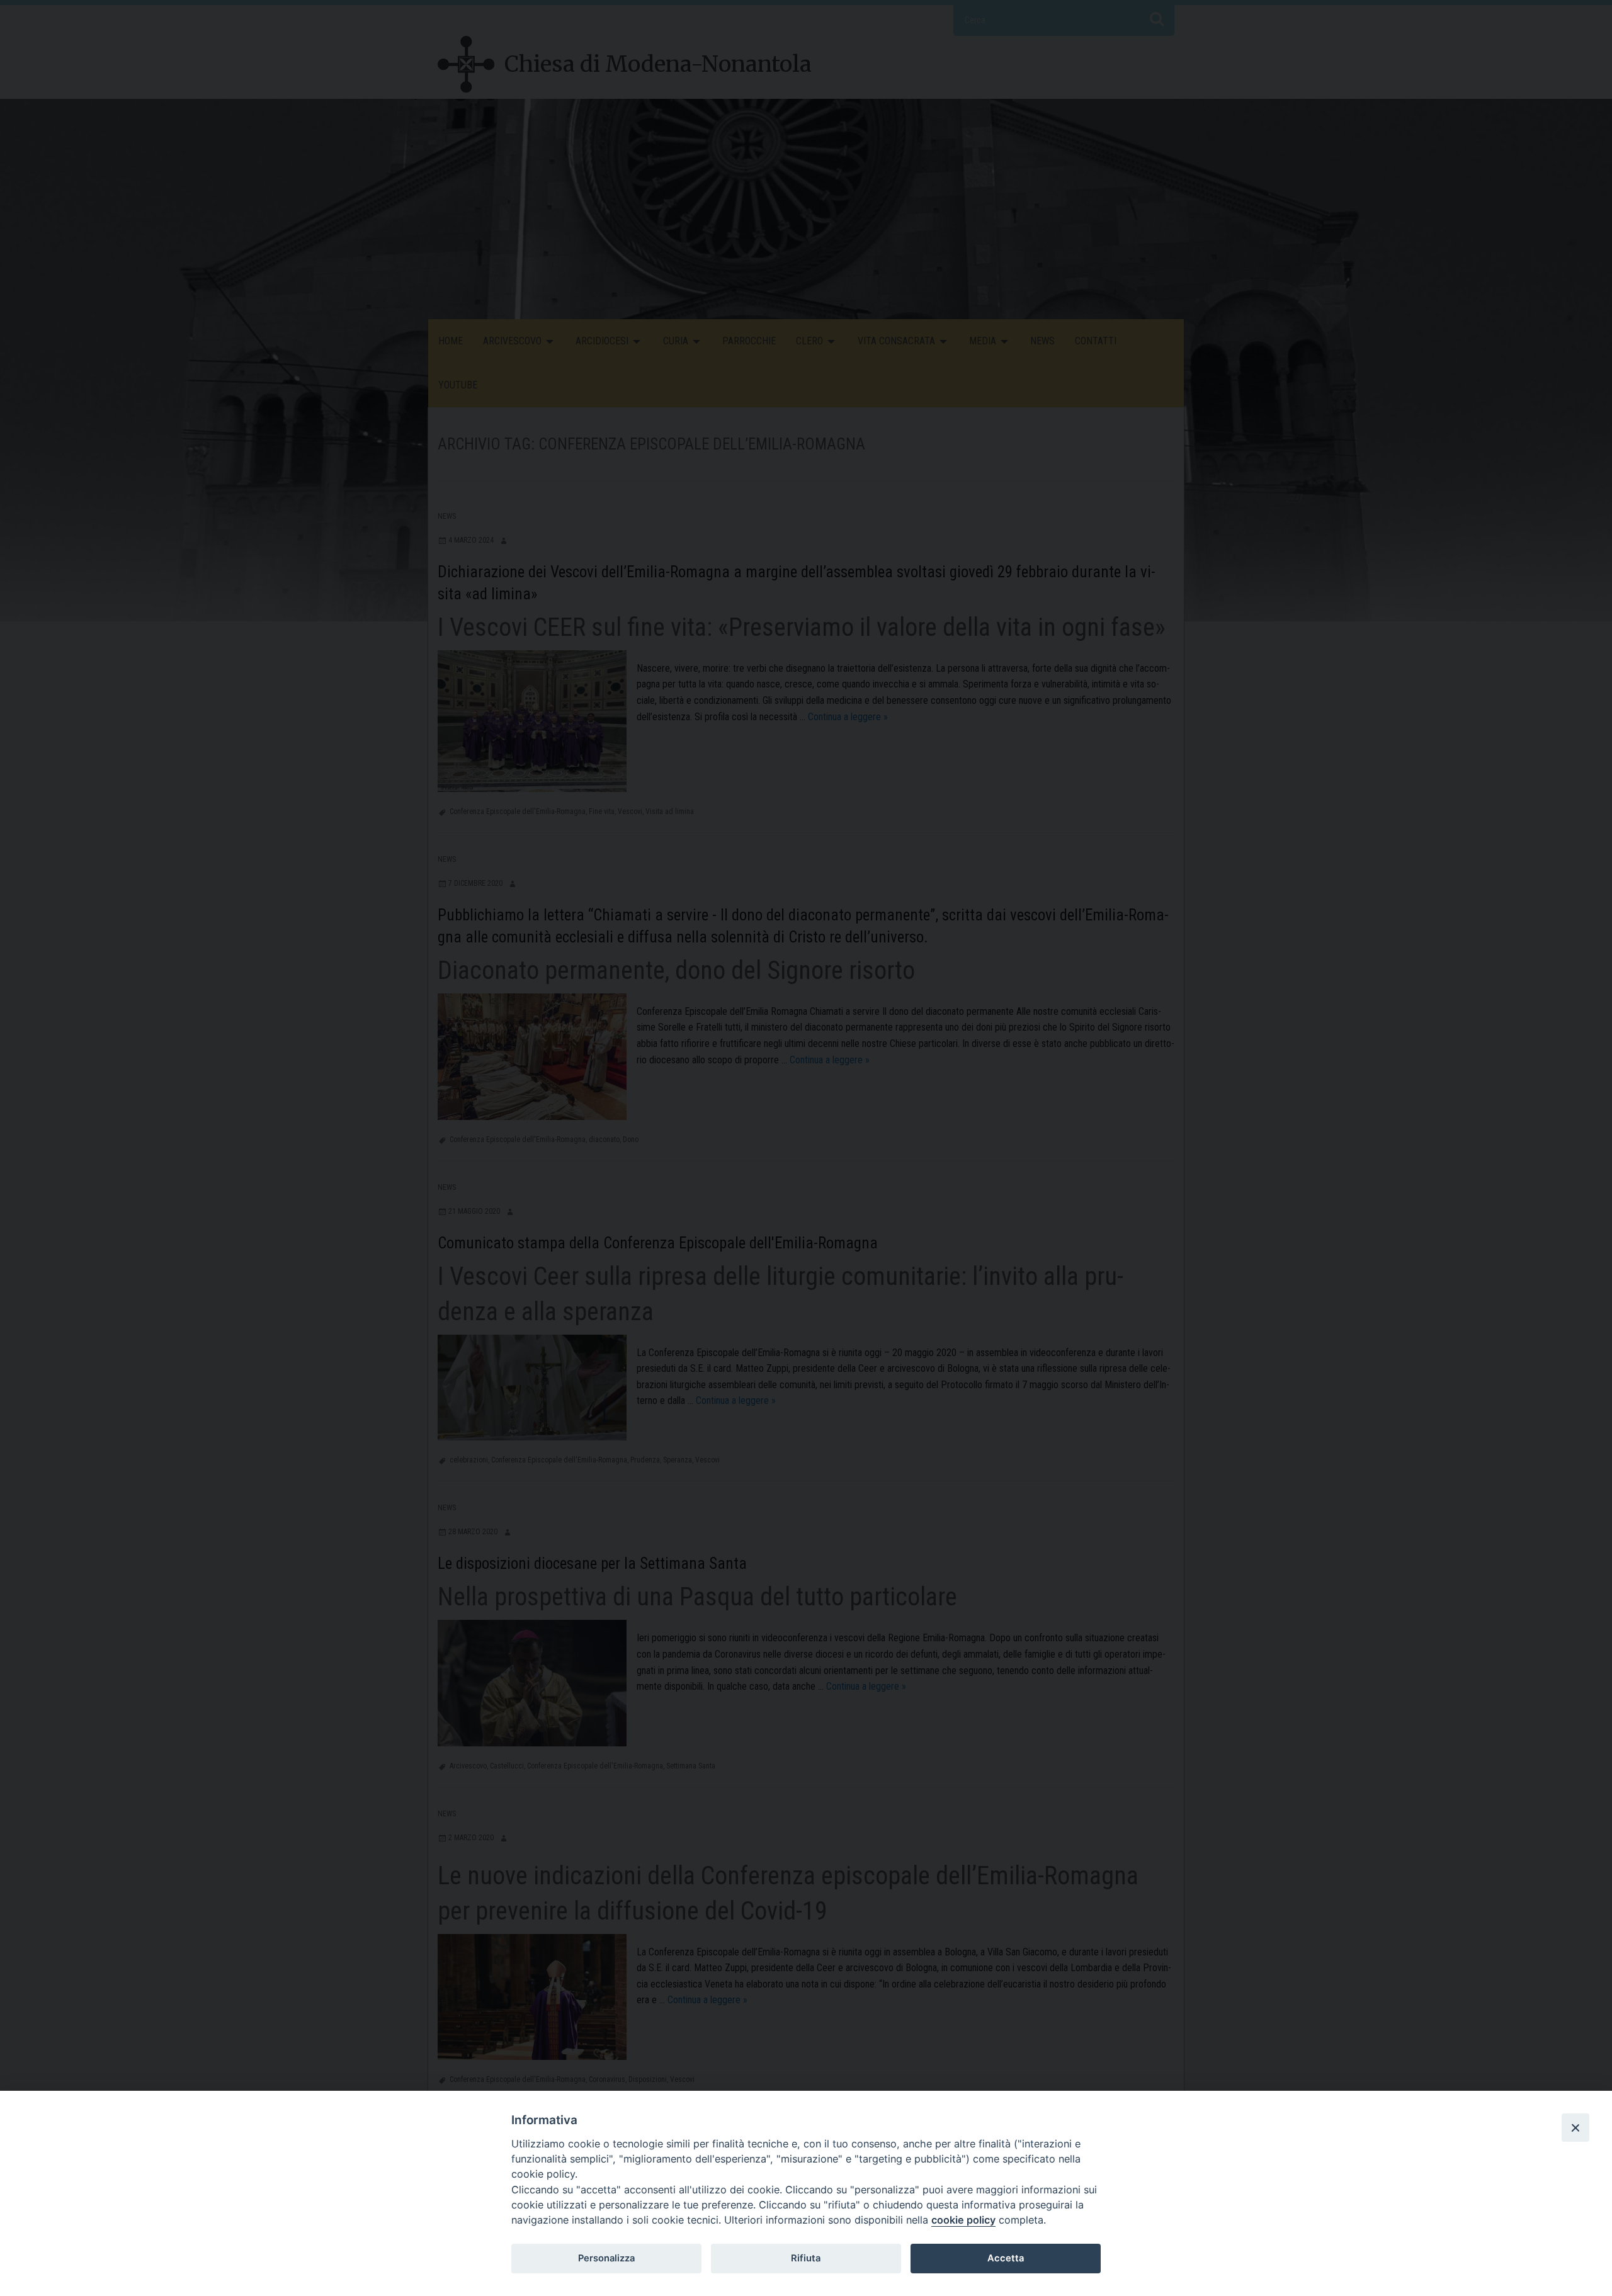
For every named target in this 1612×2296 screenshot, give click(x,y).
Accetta (1006, 2258)
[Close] (1575, 2127)
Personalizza (606, 2258)
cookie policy (963, 2220)
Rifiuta (806, 2258)
